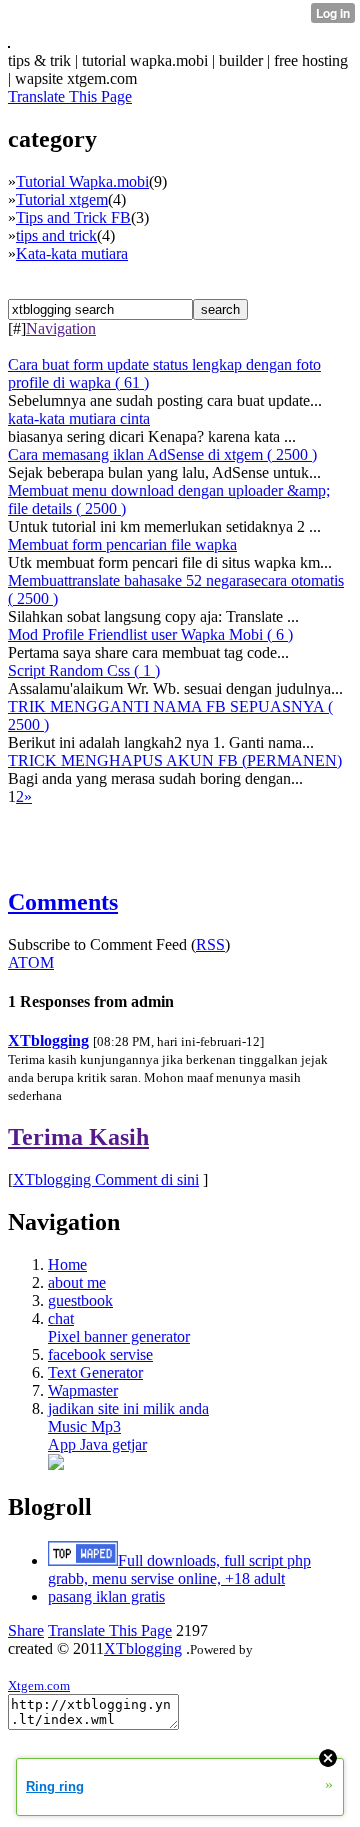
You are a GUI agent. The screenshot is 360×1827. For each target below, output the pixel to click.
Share (26, 1630)
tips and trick (56, 235)
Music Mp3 (84, 1426)
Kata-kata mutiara (72, 253)
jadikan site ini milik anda (128, 1408)
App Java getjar (97, 1444)
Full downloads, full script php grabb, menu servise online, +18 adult (179, 1569)
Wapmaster (83, 1390)
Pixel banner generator (119, 1336)
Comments (63, 902)
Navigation (61, 328)
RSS (210, 944)
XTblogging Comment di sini (106, 1179)
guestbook (80, 1300)
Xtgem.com (39, 1685)
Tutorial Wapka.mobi (82, 181)
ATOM (31, 962)
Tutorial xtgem (62, 199)
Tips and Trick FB (73, 217)
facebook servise (100, 1354)
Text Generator (95, 1372)
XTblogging (48, 1040)
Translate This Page (70, 96)
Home (67, 1264)
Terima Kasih (78, 1137)
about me (77, 1282)
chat (61, 1318)
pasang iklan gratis (106, 1596)
